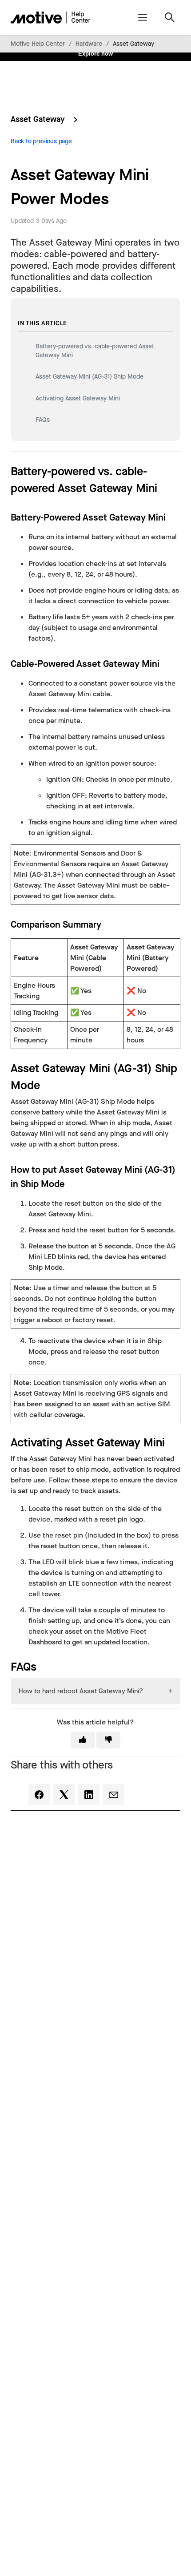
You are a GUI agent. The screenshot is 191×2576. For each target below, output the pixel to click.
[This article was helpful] (83, 1740)
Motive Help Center (38, 44)
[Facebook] (39, 1794)
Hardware (89, 44)
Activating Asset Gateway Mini (78, 398)
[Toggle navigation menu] (142, 17)
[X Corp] (64, 1794)
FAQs (43, 420)
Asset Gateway (133, 44)
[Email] (114, 1794)
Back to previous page (41, 141)
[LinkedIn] (89, 1794)
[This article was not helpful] (108, 1740)
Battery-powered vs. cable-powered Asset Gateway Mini (95, 351)
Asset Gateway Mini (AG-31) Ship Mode (90, 377)
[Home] (51, 17)
